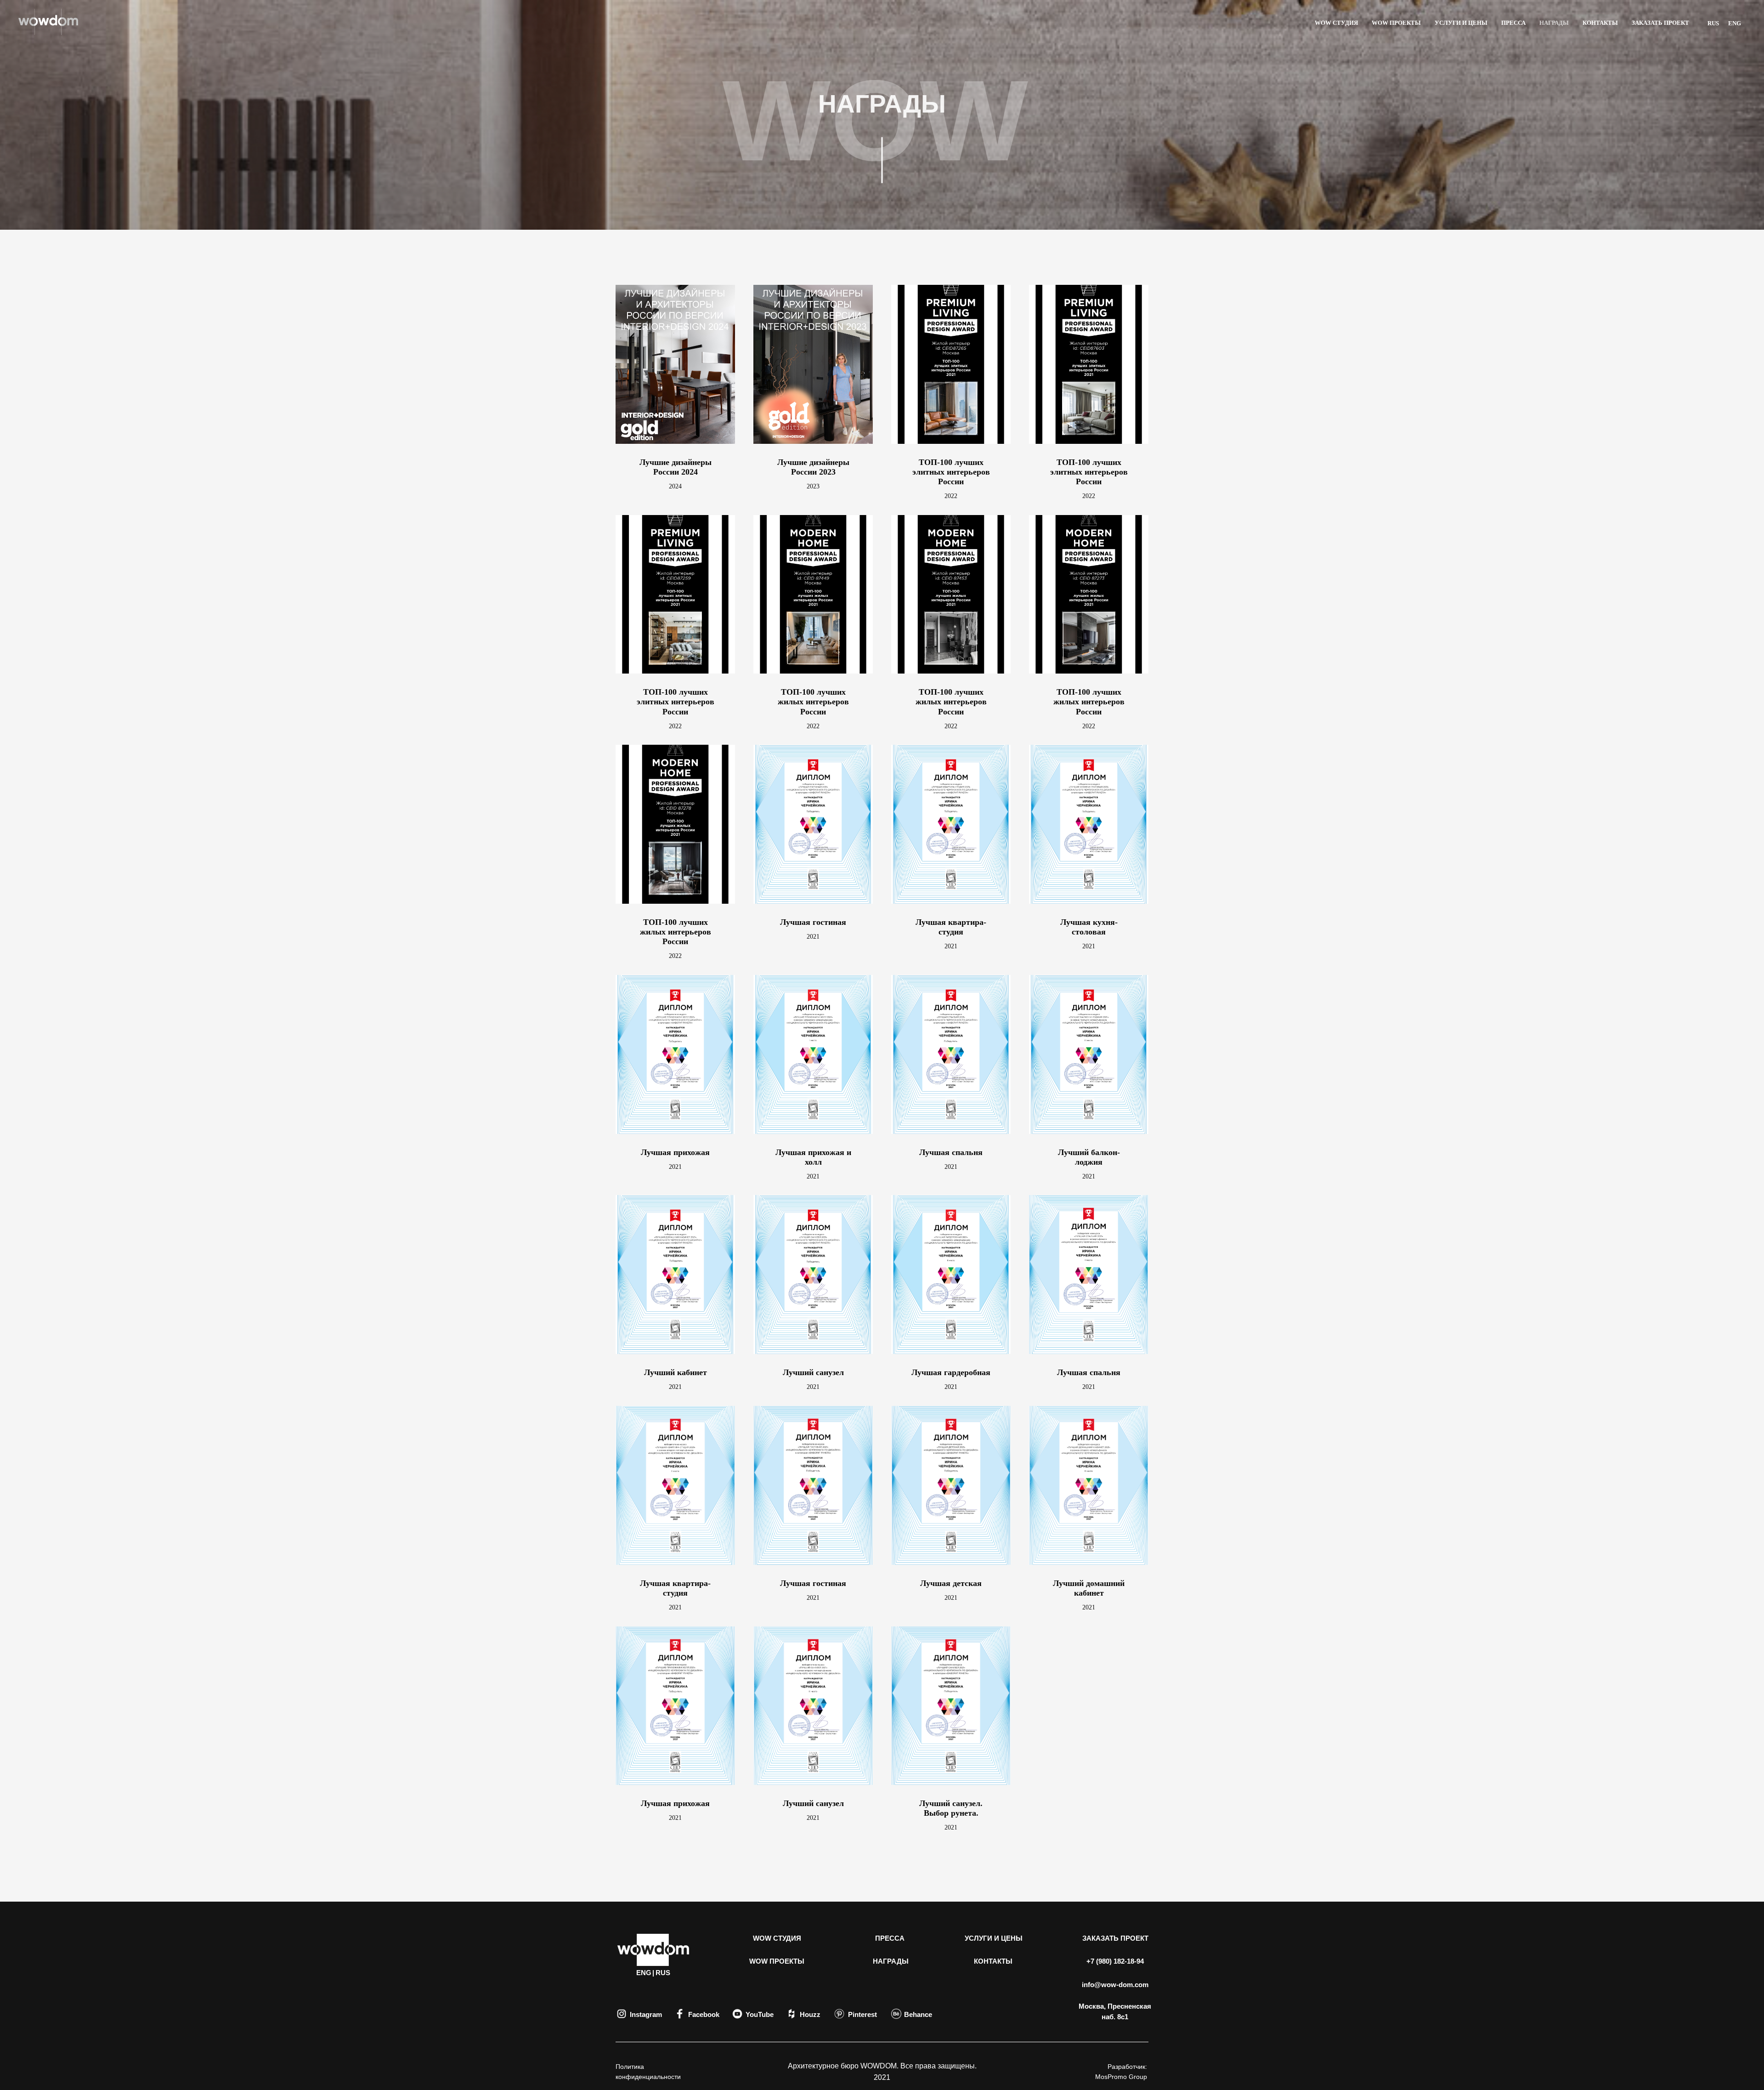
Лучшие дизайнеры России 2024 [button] (676, 467)
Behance (918, 2014)
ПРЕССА (1513, 23)
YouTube (760, 2014)
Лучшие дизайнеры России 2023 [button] (813, 467)
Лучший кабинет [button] (676, 1372)
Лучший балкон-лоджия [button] (1089, 1157)
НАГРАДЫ (1554, 23)
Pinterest (862, 2014)
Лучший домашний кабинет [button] (1089, 1588)
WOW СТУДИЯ (1336, 23)
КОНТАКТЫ (1600, 23)
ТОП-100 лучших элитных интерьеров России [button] (951, 472)
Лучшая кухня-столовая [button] (1089, 927)
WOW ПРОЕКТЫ (1396, 23)
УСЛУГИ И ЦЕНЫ (1461, 23)
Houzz (810, 2014)
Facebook (704, 2014)
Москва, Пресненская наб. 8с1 (1115, 2011)
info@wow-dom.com (1115, 1985)
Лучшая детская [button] (951, 1583)
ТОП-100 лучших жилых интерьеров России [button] (813, 702)
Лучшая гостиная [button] (813, 922)
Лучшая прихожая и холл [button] (813, 1157)
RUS (1713, 23)
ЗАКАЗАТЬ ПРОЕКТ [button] (1660, 23)
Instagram (646, 2014)
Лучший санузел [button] (813, 1372)
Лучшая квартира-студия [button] (951, 927)
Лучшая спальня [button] (951, 1152)
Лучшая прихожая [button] (675, 1152)
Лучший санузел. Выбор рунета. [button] (951, 1808)
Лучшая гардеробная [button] (951, 1372)
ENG (1735, 23)
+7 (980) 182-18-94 (1115, 1961)
